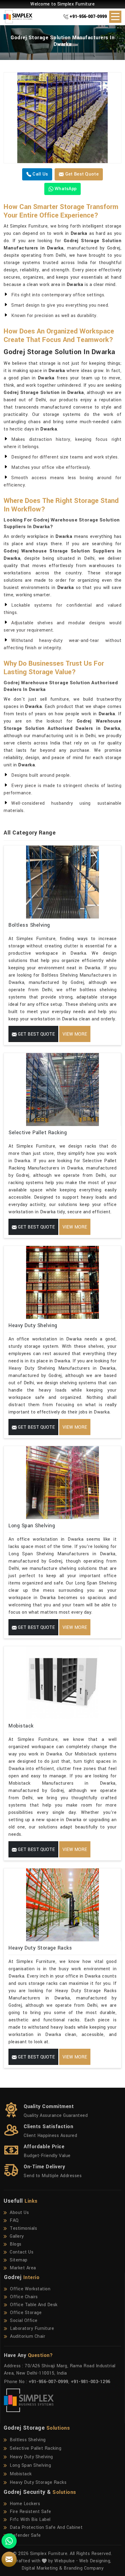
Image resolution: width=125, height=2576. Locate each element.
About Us (19, 2213)
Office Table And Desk (34, 2305)
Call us (40, 174)
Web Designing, (95, 2561)
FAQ (14, 2220)
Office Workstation (30, 2289)
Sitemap (19, 2260)
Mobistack (21, 1726)
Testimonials (23, 2228)
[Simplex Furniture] (21, 17)
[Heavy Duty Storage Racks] (62, 1905)
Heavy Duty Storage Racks (40, 1948)
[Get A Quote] (9, 2559)
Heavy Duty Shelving (33, 1325)
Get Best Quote (81, 174)
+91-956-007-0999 (88, 17)
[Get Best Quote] (62, 118)
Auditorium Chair (28, 2336)
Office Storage (26, 2313)
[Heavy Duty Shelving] (62, 1282)
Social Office (24, 2321)
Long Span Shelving (32, 1526)
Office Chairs (24, 2297)
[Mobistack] (62, 1683)
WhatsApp (65, 189)
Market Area (23, 2268)
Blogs (16, 2244)
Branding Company (84, 2568)
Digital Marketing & (42, 2568)
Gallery (17, 2236)
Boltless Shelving (29, 925)
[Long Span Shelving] (62, 1483)
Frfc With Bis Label (30, 2520)
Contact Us (22, 2252)
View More (75, 1034)
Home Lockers (25, 2504)
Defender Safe (25, 2535)
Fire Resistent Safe (30, 2512)
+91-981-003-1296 (91, 2382)
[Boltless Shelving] (62, 882)
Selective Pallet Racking (38, 1133)
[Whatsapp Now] (9, 2541)
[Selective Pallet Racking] (62, 1089)
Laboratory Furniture (32, 2329)
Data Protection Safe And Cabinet (46, 2527)
